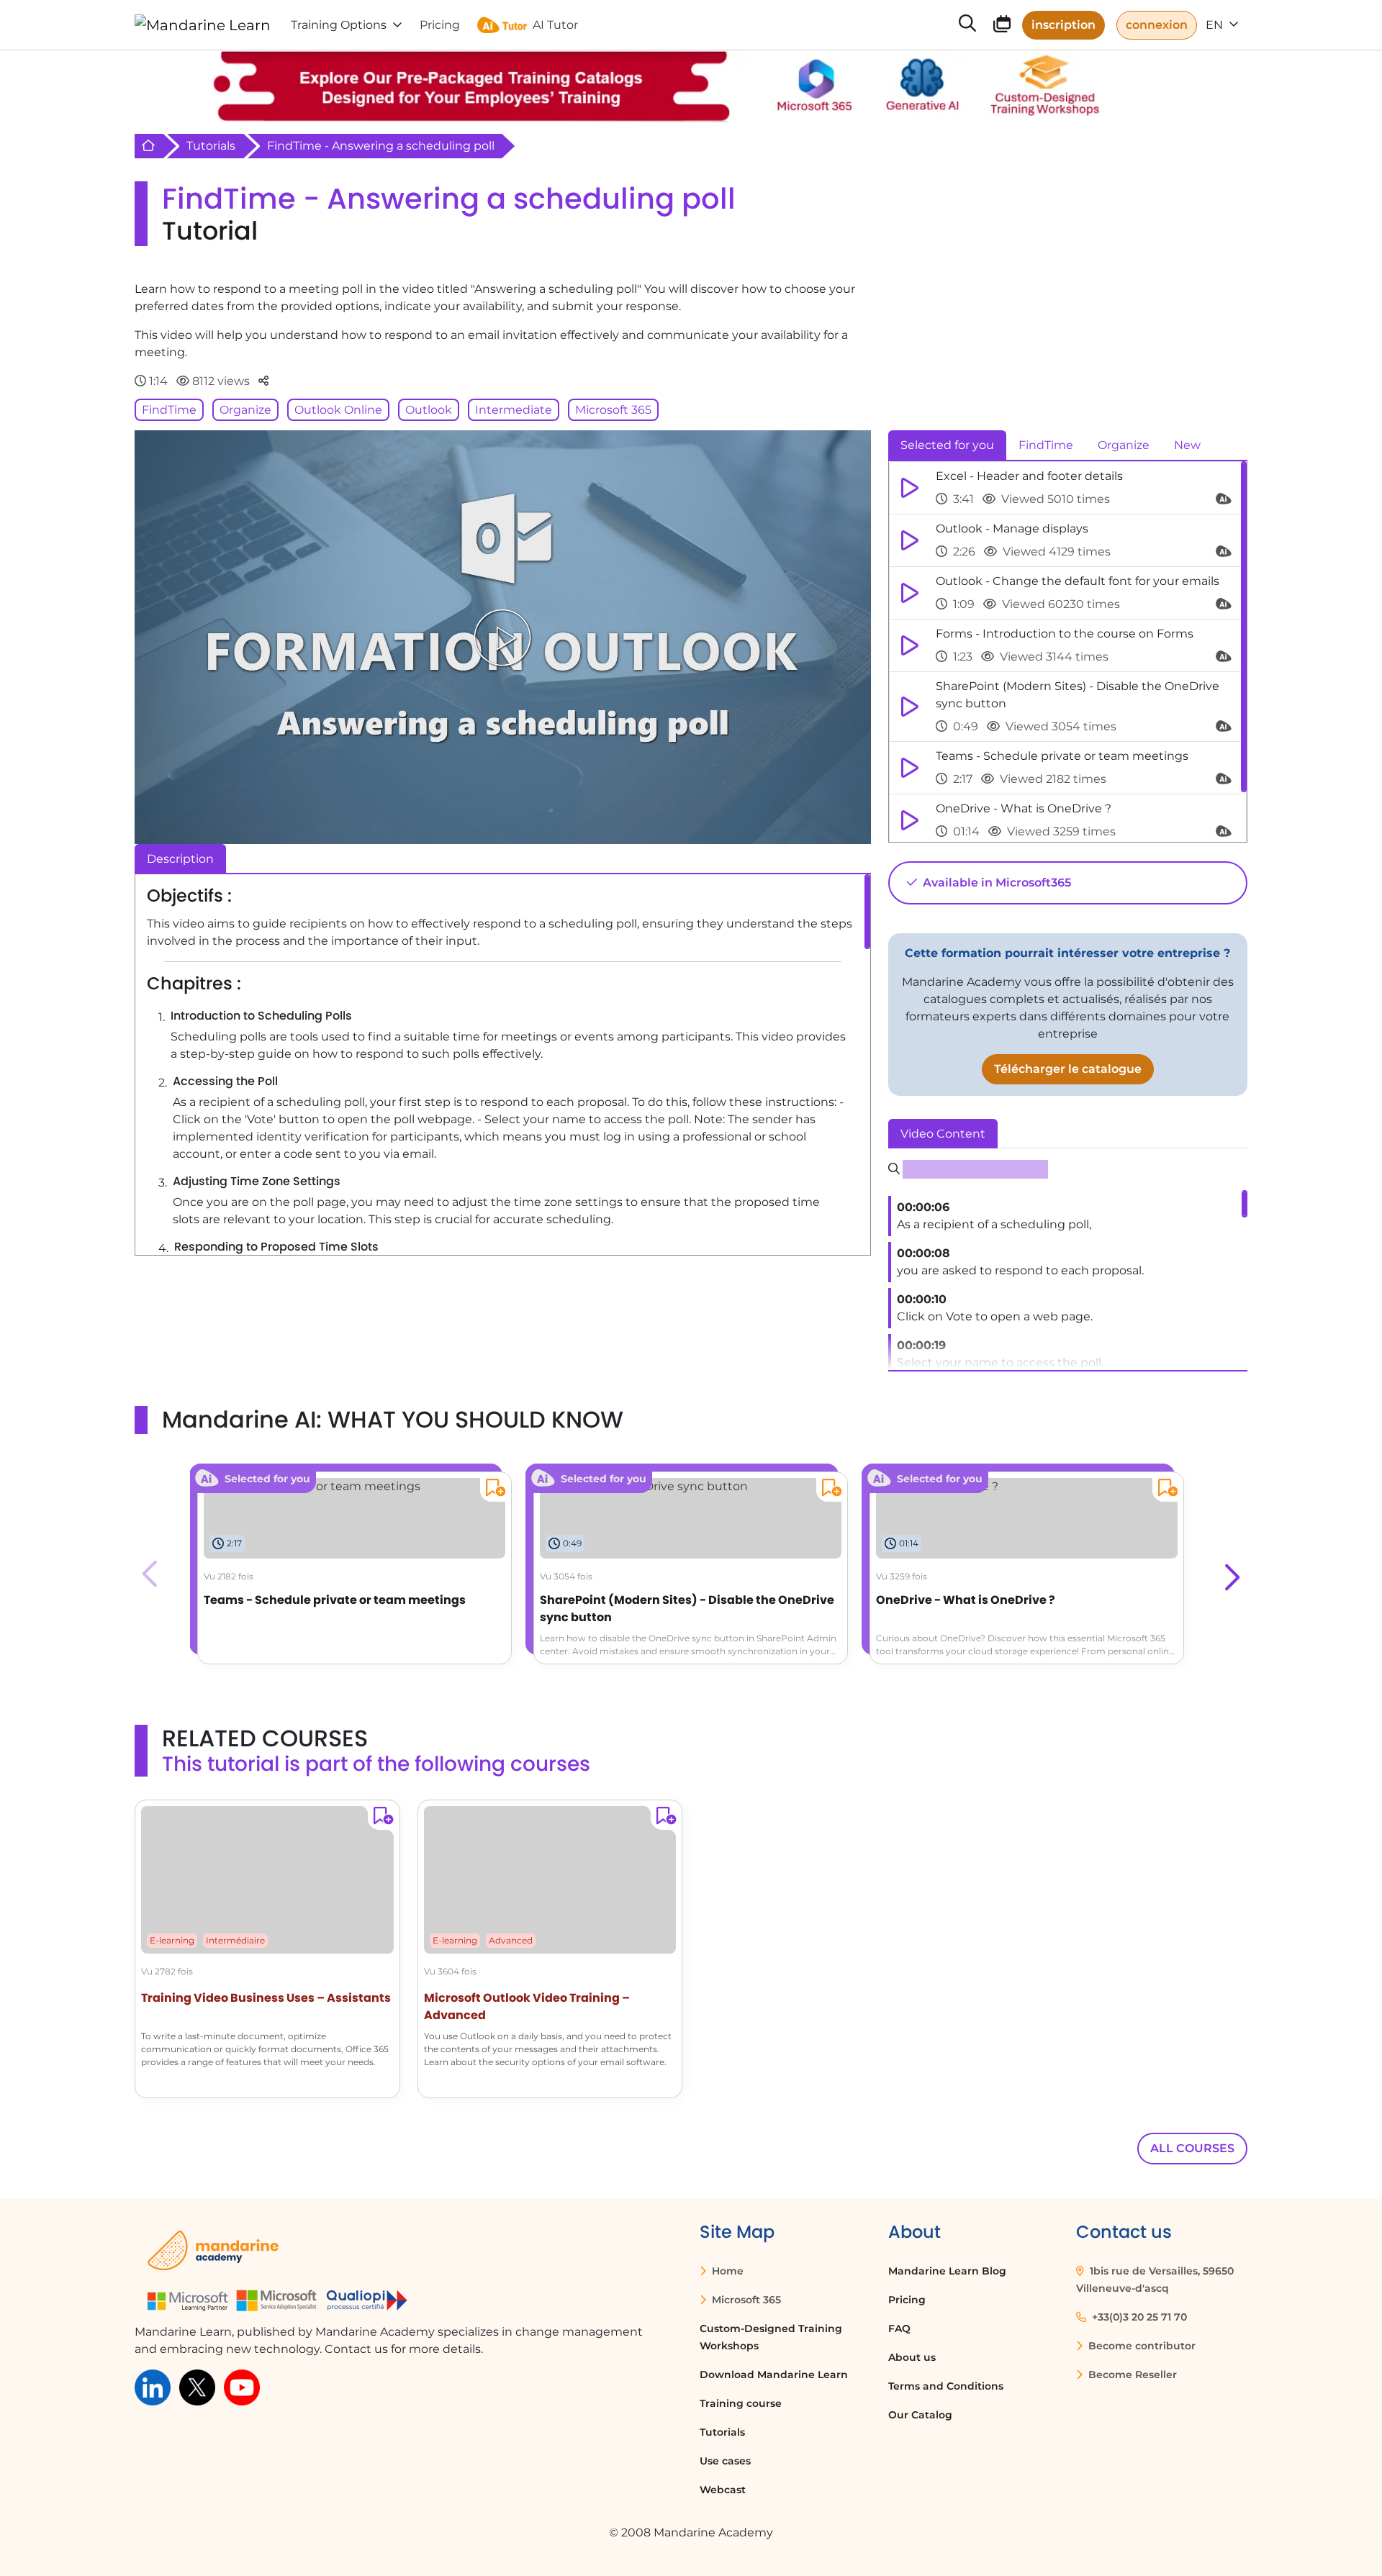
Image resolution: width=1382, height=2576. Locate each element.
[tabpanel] (1068, 652)
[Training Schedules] (1002, 26)
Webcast (723, 2490)
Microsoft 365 (613, 410)
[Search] (967, 25)
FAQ (899, 2328)
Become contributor (1141, 2346)
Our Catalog (920, 2415)
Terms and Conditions (946, 2386)
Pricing (907, 2300)
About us (912, 2357)
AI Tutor (555, 25)
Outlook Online (338, 410)
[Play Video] (502, 638)
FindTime (169, 410)
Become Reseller (1131, 2375)
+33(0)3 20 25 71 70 (1138, 2317)
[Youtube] (242, 2386)
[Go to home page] (203, 25)
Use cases (725, 2461)
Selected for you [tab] (947, 445)
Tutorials (211, 146)
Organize (245, 410)
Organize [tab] (1124, 445)
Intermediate (514, 410)
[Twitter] (197, 2386)
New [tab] (1187, 445)
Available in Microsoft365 (995, 883)
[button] (1230, 1574)
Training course (741, 2403)
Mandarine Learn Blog (947, 2271)
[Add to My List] (493, 1490)
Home (726, 2271)
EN (1216, 25)
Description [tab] (180, 859)
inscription (1063, 25)
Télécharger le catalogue (1068, 1069)
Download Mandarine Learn (774, 2375)
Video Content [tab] (943, 1134)
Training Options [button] (339, 25)
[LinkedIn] (153, 2386)
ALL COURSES (1192, 2148)
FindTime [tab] (1046, 445)
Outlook (429, 410)
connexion (1157, 25)
